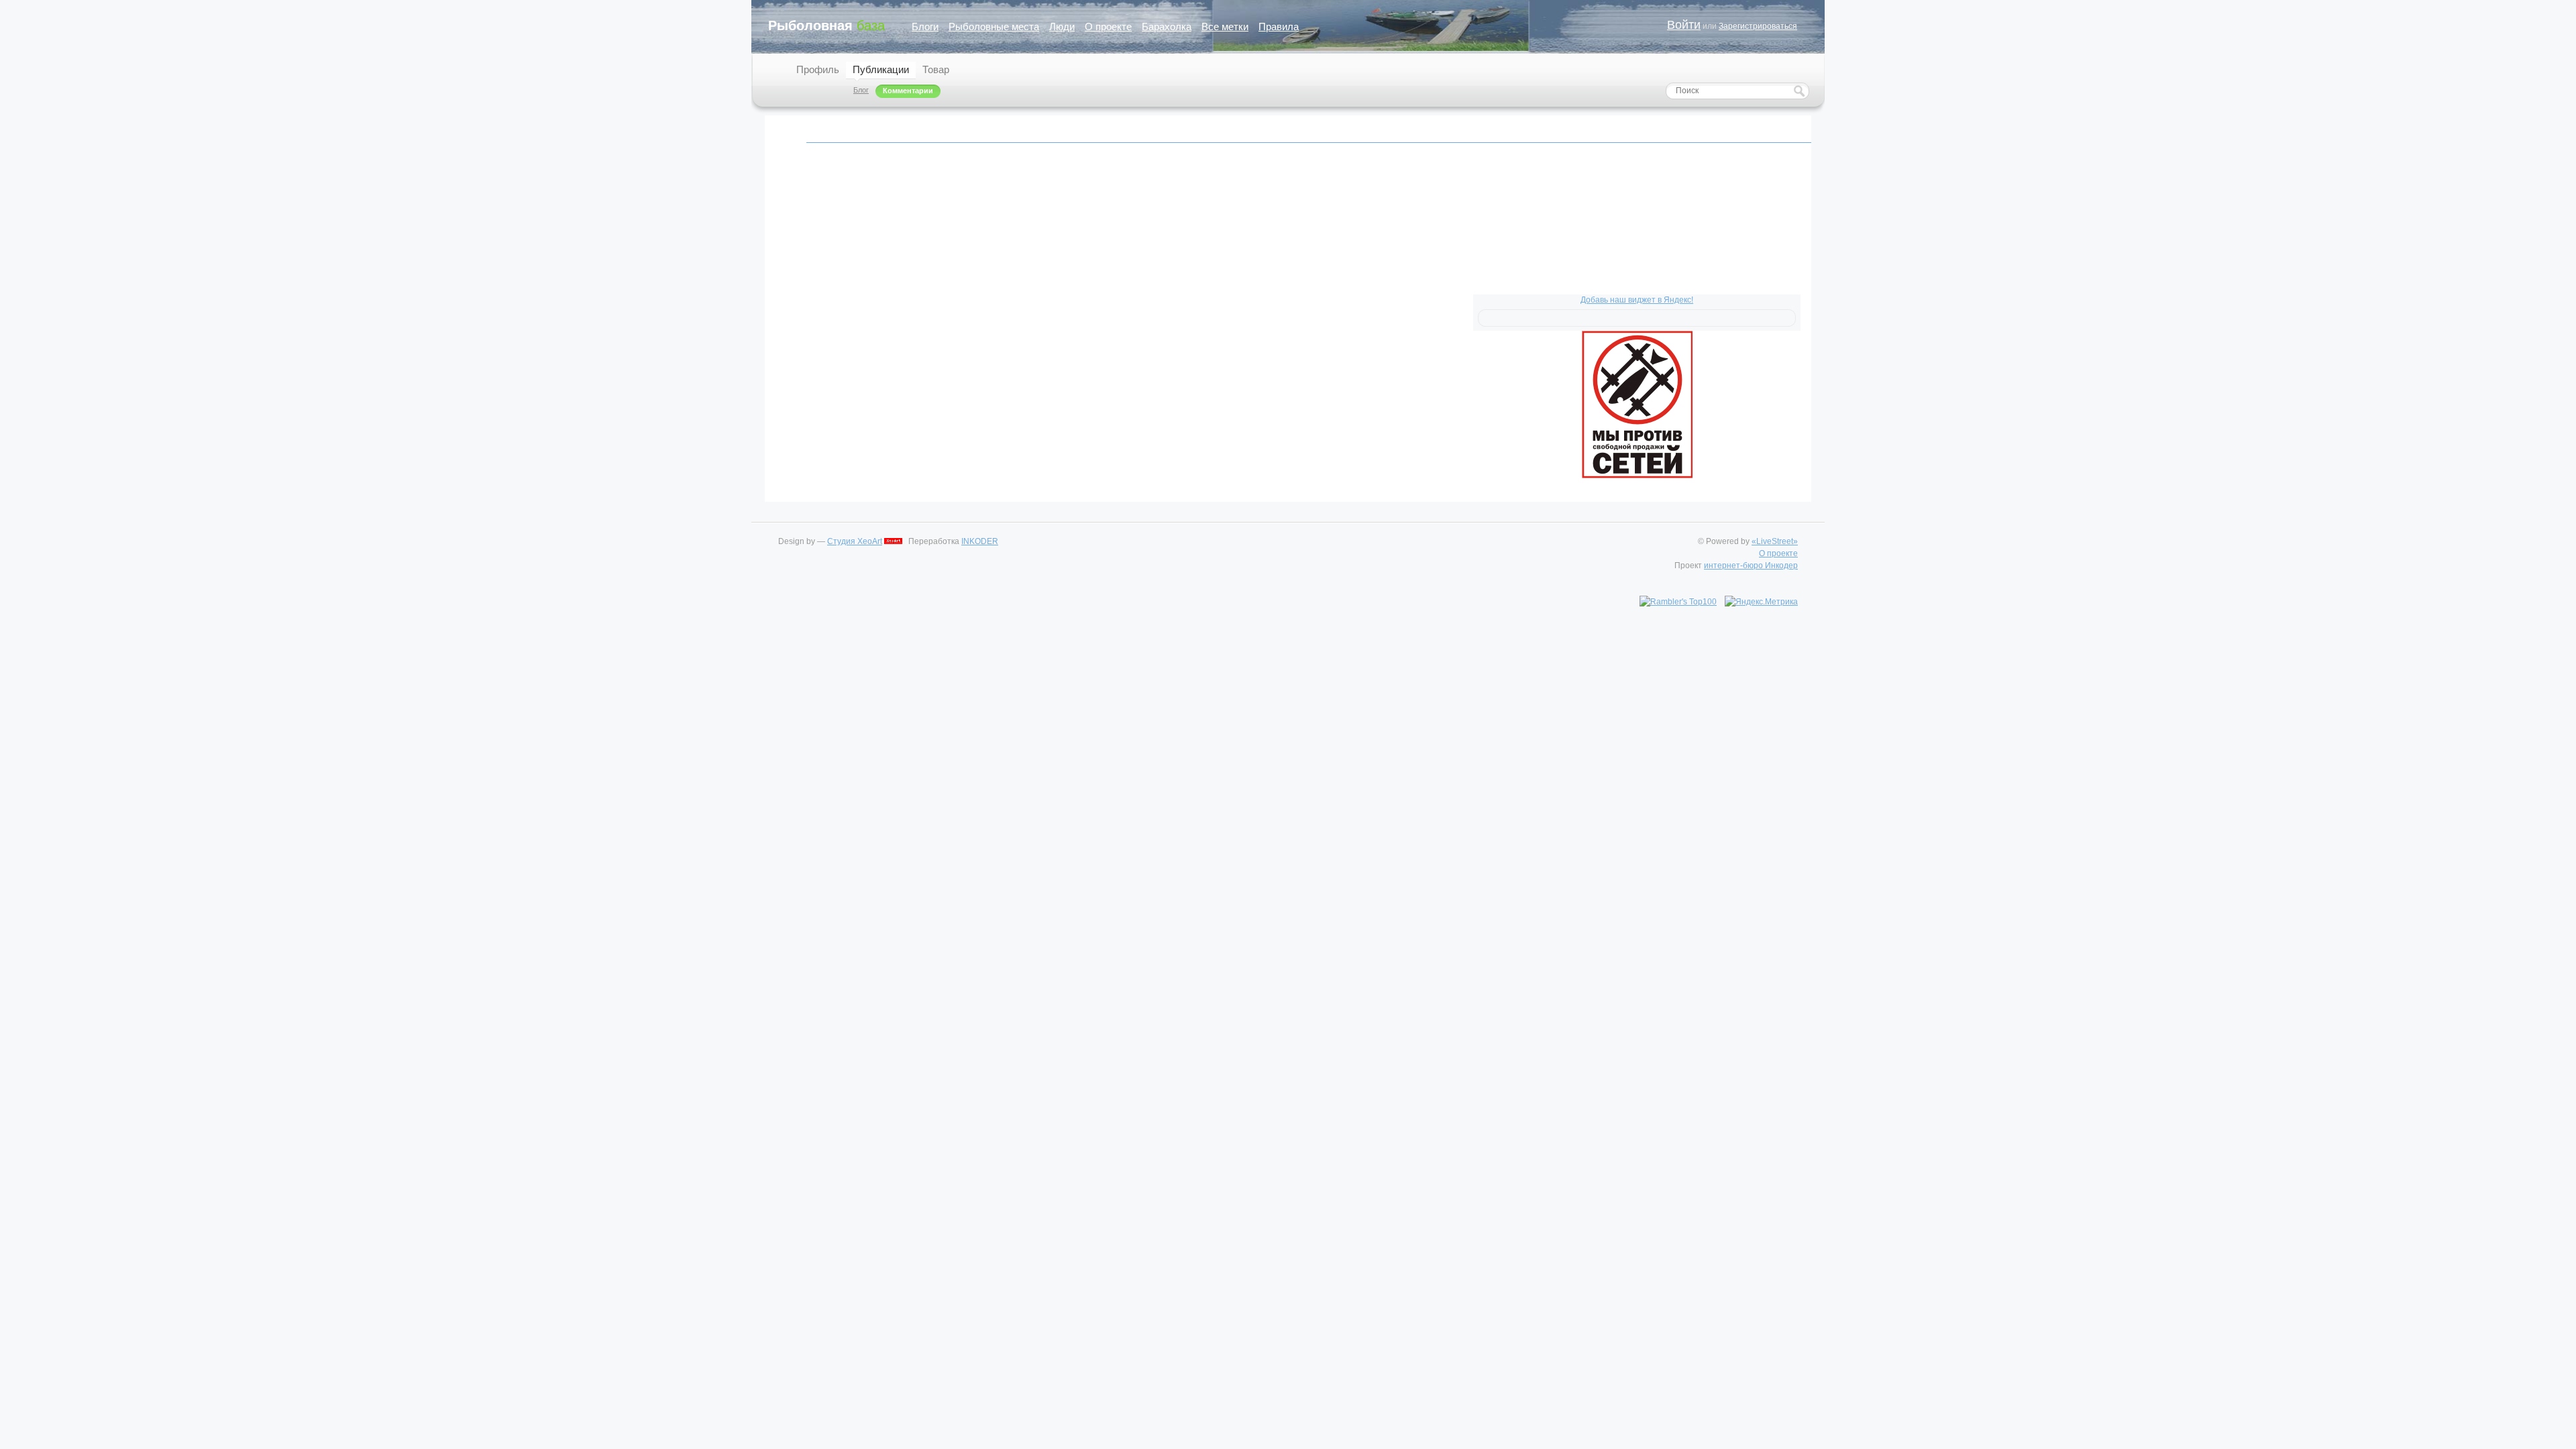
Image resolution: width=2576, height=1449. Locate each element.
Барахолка (1167, 26)
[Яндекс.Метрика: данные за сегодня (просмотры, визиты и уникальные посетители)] (1761, 602)
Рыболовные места (994, 26)
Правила (1279, 26)
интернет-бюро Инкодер (1751, 566)
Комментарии (908, 91)
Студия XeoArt (855, 541)
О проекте (1108, 26)
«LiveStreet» (1775, 541)
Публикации (881, 69)
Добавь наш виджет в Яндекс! (1637, 300)
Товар (936, 69)
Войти (1684, 25)
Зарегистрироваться (1758, 26)
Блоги (925, 26)
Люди (1062, 26)
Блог (861, 90)
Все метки (1225, 26)
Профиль (818, 69)
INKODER (980, 541)
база (826, 25)
